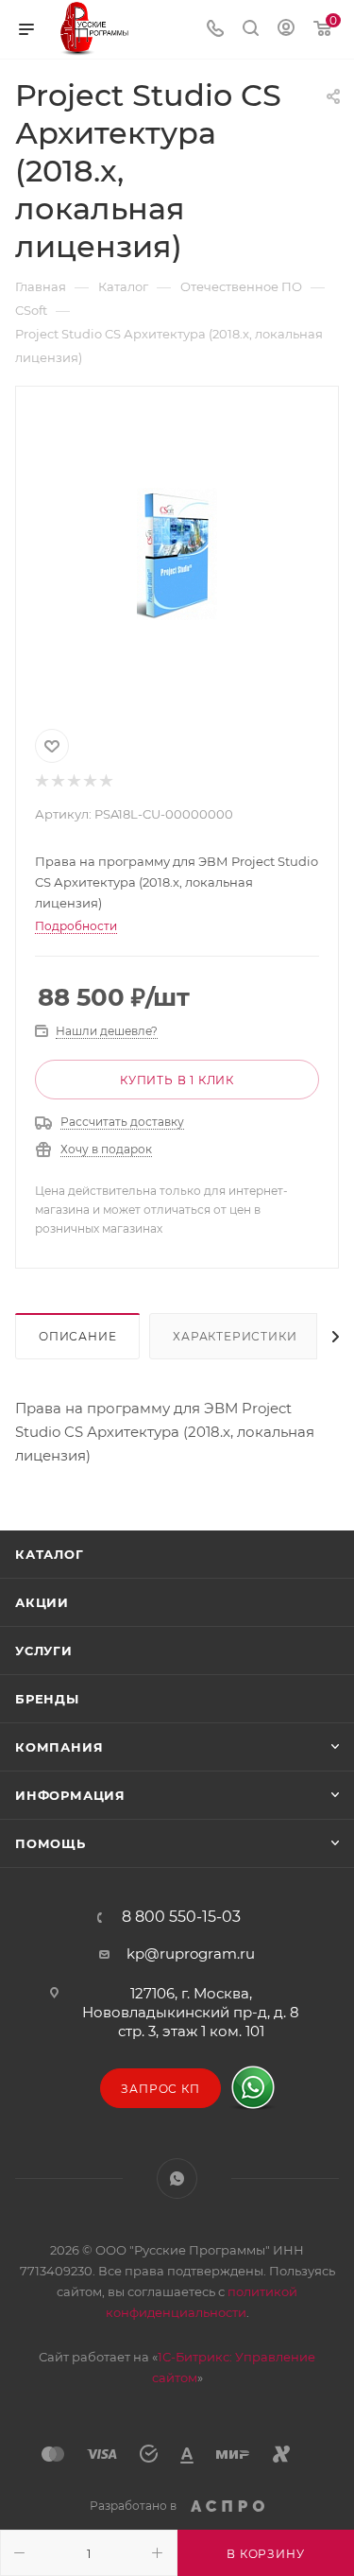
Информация (70, 1795)
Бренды (47, 1699)
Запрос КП (160, 2089)
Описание (77, 1336)
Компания (59, 1747)
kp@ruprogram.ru (191, 1954)
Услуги (44, 1651)
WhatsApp (177, 2178)
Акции (42, 1602)
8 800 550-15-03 (181, 1917)
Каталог (50, 1554)
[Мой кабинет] (286, 30)
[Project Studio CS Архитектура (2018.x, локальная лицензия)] (177, 554)
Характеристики (235, 1336)
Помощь (51, 1843)
